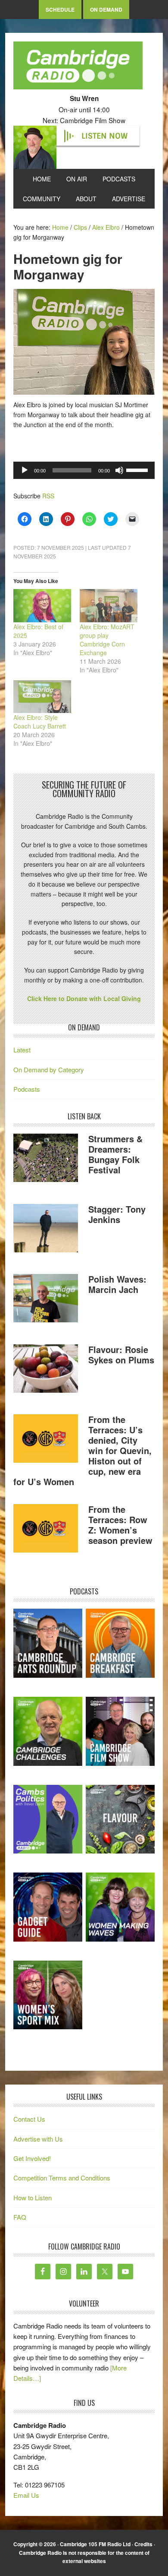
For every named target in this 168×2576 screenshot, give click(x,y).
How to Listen (33, 2197)
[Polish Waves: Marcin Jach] (46, 1299)
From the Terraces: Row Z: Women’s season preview (120, 1525)
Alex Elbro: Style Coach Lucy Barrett (40, 722)
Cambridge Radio (78, 67)
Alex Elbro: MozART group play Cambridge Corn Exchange (107, 640)
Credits (143, 2544)
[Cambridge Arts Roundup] (48, 1643)
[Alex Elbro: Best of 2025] (42, 605)
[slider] (138, 469)
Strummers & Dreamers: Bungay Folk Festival (115, 1154)
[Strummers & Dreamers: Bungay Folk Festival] (46, 1159)
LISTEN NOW (104, 136)
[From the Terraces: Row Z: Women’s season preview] (46, 1530)
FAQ (20, 2217)
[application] (84, 470)
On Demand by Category (49, 1069)
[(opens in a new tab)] (120, 1643)
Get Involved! (32, 2158)
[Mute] (119, 470)
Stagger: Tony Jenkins (117, 1214)
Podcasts (27, 1089)
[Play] (25, 470)
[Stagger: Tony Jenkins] (46, 1229)
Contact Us (29, 2119)
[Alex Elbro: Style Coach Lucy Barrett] (42, 697)
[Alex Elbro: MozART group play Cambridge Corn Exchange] (109, 605)
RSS (48, 496)
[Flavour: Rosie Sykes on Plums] (46, 1370)
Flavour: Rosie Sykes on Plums (121, 1355)
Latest (22, 1050)
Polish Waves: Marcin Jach (117, 1284)
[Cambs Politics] (48, 1819)
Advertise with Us (38, 2139)
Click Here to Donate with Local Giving (84, 998)
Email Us (26, 2495)
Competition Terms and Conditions (62, 2178)
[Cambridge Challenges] (48, 1731)
